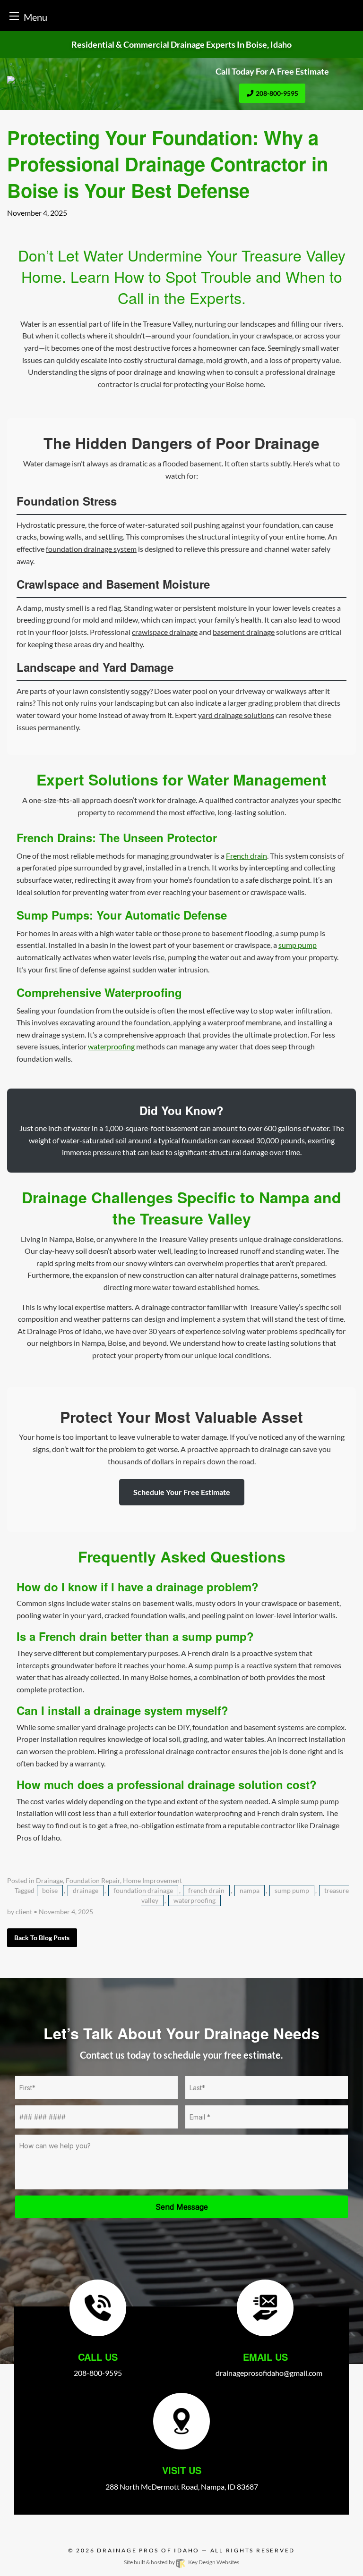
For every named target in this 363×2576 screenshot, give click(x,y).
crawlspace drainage (165, 632)
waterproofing (111, 1046)
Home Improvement (152, 1881)
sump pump (298, 945)
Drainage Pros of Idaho (148, 2550)
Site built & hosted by (181, 2562)
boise (50, 1891)
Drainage (49, 1881)
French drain (246, 856)
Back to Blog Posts (42, 1938)
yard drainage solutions (236, 715)
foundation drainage (143, 1891)
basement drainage (244, 632)
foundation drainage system (91, 549)
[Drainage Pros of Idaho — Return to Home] (91, 82)
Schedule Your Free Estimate (182, 1492)
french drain (206, 1891)
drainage (86, 1891)
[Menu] (14, 16)
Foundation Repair (93, 1881)
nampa (250, 1891)
